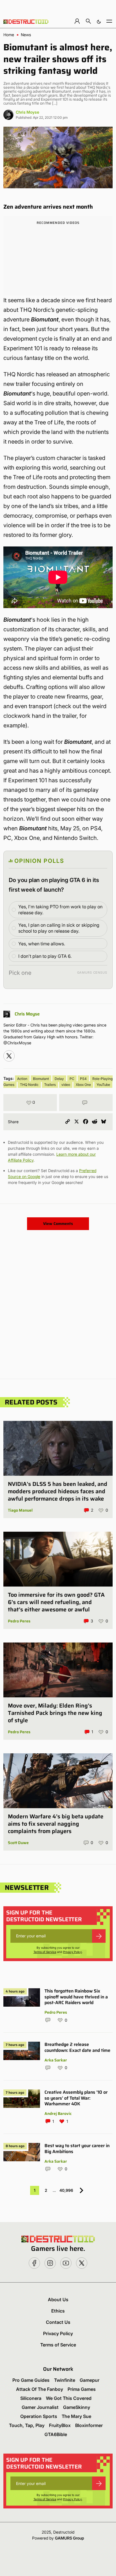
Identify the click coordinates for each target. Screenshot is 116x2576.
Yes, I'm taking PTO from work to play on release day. (60, 910)
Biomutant (41, 1079)
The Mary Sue (76, 2416)
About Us (58, 2300)
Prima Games (82, 2389)
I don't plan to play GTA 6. (45, 956)
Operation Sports (39, 2416)
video (66, 1085)
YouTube (103, 1085)
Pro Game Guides (31, 2380)
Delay (59, 1079)
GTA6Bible (56, 2434)
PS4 (83, 1079)
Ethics (58, 2311)
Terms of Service (45, 1952)
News (26, 35)
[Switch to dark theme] (99, 21)
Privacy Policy (72, 1952)
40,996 (66, 2190)
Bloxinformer (89, 2425)
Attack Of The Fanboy (40, 2389)
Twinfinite (65, 2380)
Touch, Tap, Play (27, 2425)
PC (72, 1079)
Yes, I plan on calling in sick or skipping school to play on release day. (59, 928)
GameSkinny (77, 2407)
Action (22, 1079)
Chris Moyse (27, 112)
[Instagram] (9, 1056)
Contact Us (58, 2322)
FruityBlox (60, 2425)
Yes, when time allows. (42, 944)
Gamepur (90, 2380)
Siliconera (31, 2398)
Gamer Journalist (40, 2407)
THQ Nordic (29, 1085)
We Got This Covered (69, 2398)
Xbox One (83, 1085)
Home (9, 35)
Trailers (50, 1085)
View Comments (58, 1224)
